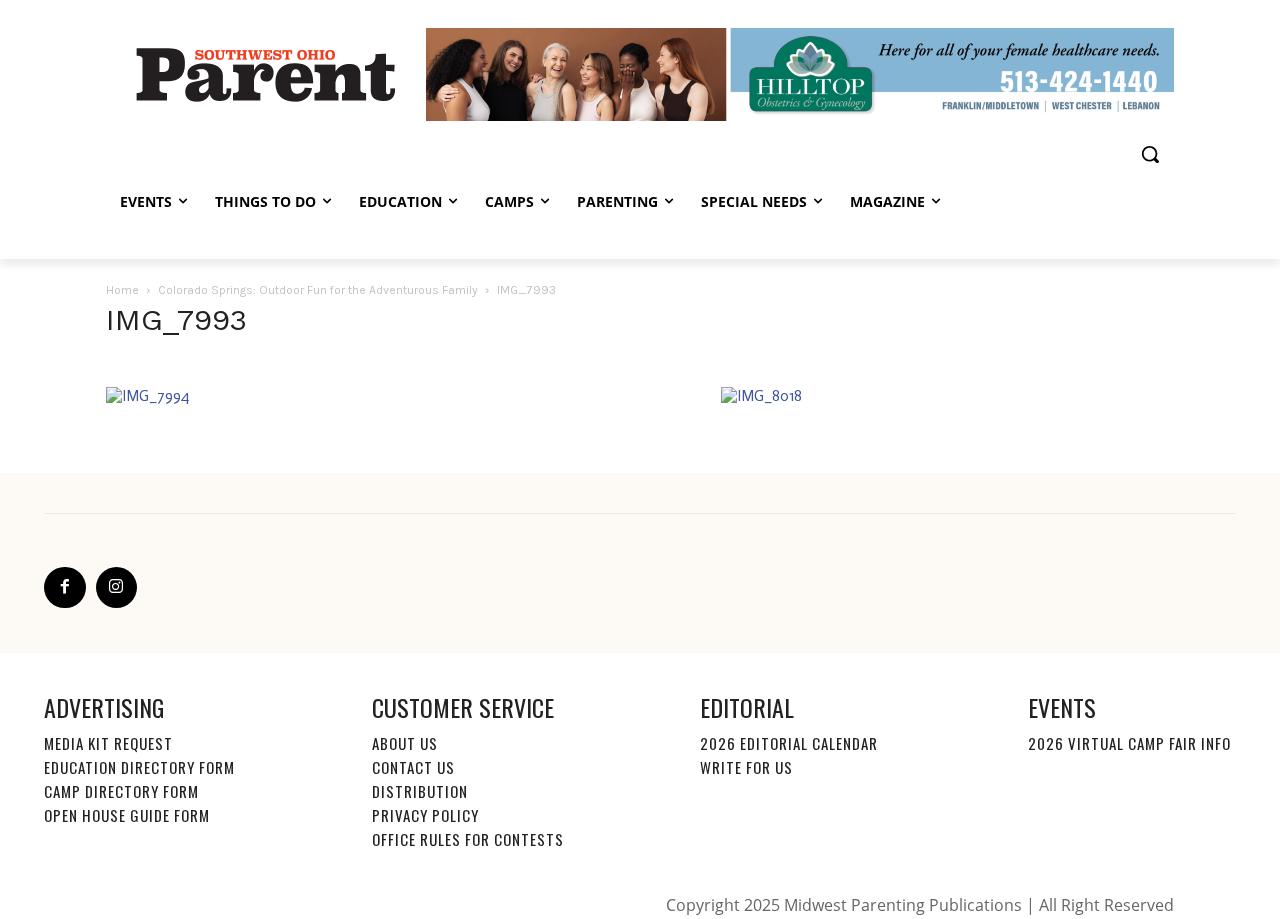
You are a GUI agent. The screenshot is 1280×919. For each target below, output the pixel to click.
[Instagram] (117, 588)
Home (122, 290)
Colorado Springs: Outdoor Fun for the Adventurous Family (318, 290)
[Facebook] (65, 588)
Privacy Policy (425, 815)
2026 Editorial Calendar (789, 743)
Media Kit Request (108, 743)
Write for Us (746, 767)
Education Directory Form (139, 767)
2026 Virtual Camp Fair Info (1129, 743)
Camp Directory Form (121, 791)
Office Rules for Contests (468, 839)
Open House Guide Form (127, 815)
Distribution (420, 791)
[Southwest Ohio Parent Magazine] (266, 74)
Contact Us (413, 767)
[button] (1150, 154)
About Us (405, 743)
